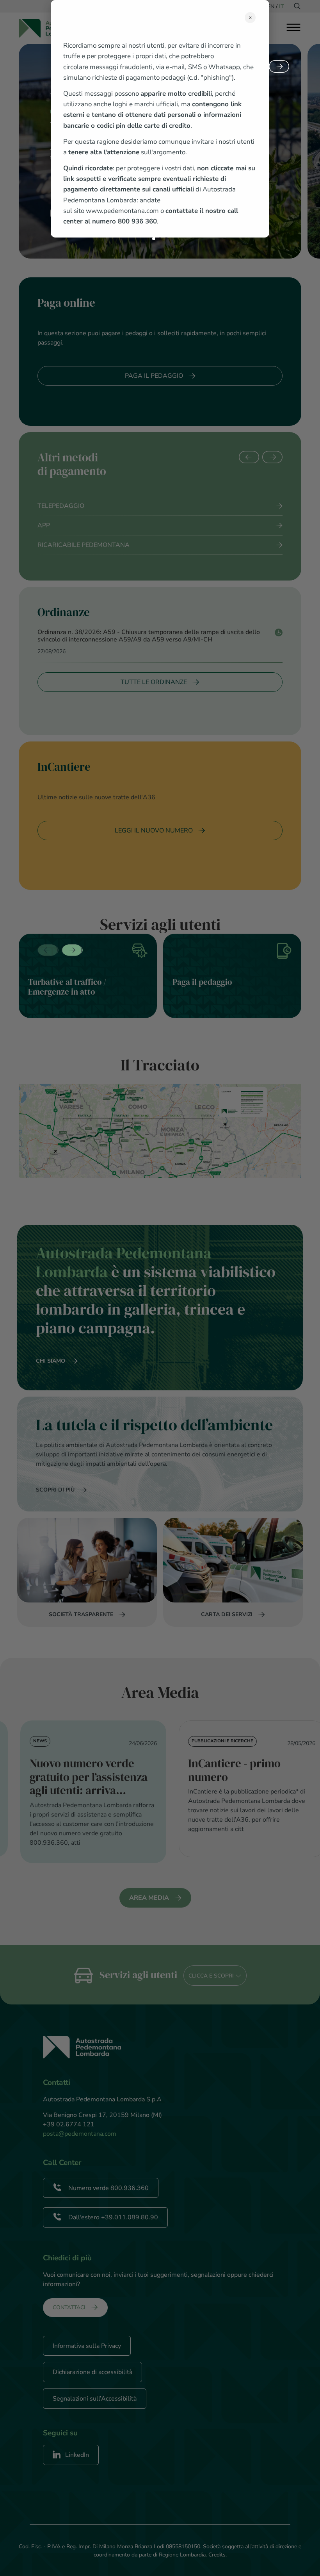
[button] (154, 239)
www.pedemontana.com (122, 211)
